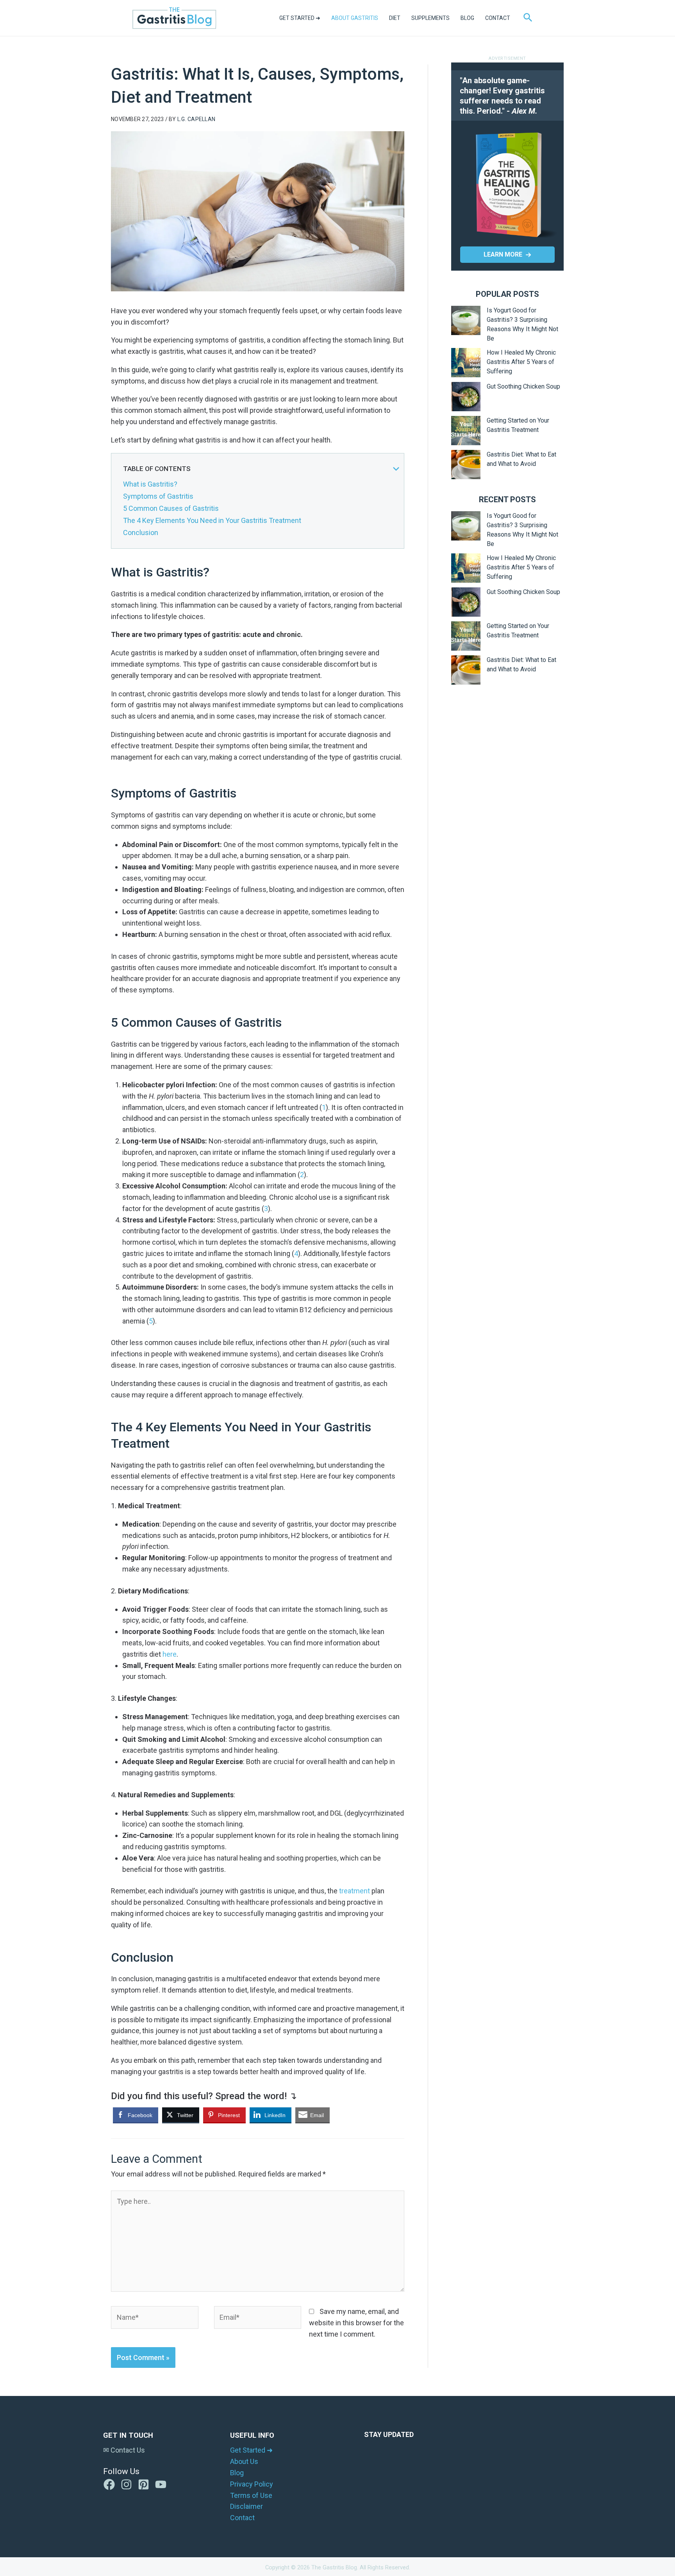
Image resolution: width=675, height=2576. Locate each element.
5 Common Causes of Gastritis (171, 508)
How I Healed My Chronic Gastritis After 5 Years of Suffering (521, 362)
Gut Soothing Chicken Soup (523, 386)
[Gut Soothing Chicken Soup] (466, 397)
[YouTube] (161, 2484)
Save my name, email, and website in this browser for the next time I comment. (356, 2323)
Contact (242, 2518)
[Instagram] (126, 2484)
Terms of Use (251, 2495)
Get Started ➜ (251, 2450)
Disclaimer (246, 2506)
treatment (355, 1891)
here (170, 1654)
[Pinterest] (144, 2484)
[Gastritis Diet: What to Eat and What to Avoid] (466, 465)
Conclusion (141, 533)
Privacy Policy (252, 2484)
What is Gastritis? (150, 484)
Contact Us (127, 2450)
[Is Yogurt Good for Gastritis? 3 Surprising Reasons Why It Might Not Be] (466, 320)
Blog (237, 2473)
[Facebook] (109, 2484)
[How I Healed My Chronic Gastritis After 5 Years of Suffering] (466, 363)
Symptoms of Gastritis (158, 496)
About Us (244, 2461)
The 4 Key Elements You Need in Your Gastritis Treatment (212, 520)
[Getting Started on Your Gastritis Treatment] (466, 431)
